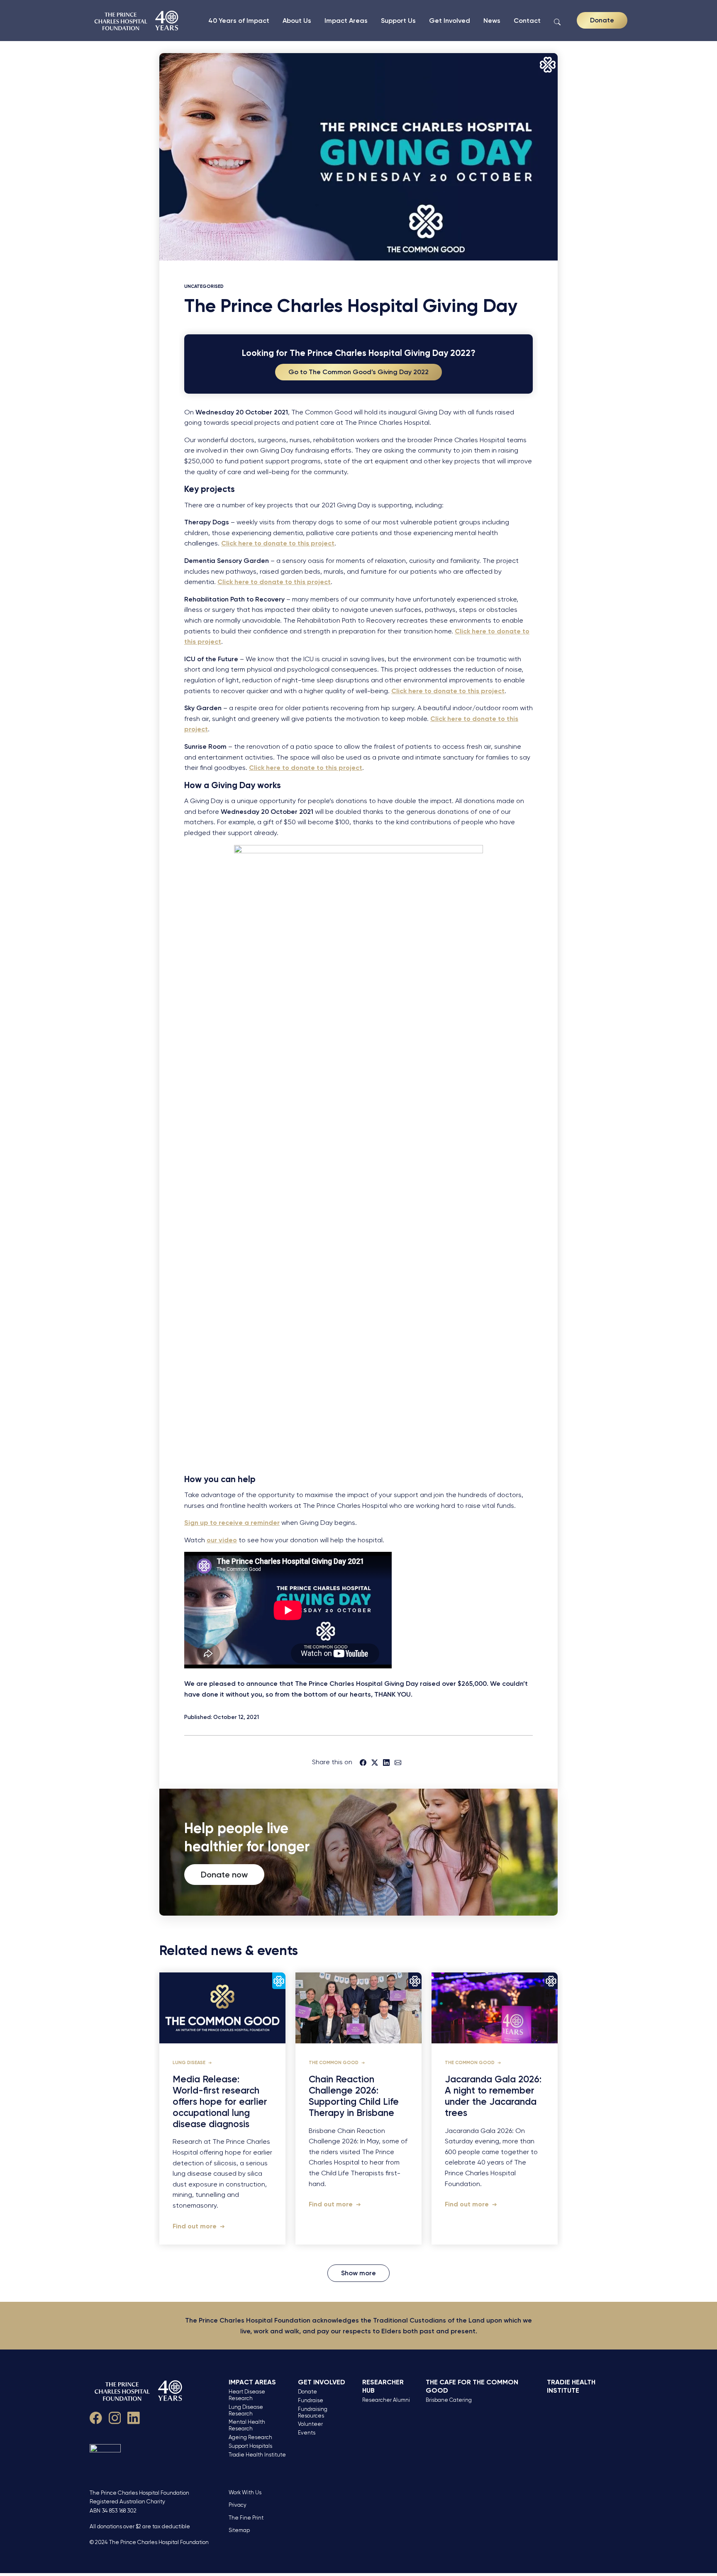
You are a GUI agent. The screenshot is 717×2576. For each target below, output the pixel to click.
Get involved (322, 2382)
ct (218, 642)
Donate (602, 20)
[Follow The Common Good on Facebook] (96, 2417)
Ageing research (250, 2437)
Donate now (224, 1875)
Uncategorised (204, 286)
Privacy (238, 2505)
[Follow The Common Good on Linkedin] (134, 2417)
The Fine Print (246, 2518)
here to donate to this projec (312, 768)
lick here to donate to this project (450, 691)
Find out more (195, 2226)
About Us (297, 21)
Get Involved (450, 21)
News (492, 21)
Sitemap (239, 2530)
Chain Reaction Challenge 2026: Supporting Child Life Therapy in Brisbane (354, 2096)
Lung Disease (190, 2063)
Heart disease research (247, 2395)
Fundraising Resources (313, 2412)
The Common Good (334, 2063)
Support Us (398, 21)
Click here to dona (484, 631)
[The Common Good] (137, 21)
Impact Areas (346, 21)
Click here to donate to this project (278, 543)
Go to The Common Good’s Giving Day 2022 (358, 372)
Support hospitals (250, 2446)
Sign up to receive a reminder (232, 1523)
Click (257, 768)
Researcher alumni (386, 2400)
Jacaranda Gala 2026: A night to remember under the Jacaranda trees (493, 2096)
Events (307, 2433)
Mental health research (247, 2425)
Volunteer (310, 2424)
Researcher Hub (383, 2386)
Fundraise (311, 2400)
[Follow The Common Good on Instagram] (115, 2417)
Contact (527, 21)
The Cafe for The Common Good (472, 2386)
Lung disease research (246, 2410)
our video (222, 1540)
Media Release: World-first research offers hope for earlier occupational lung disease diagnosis (220, 2102)
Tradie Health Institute (257, 2455)
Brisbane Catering (449, 2400)
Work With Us (245, 2492)
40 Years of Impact (239, 21)
